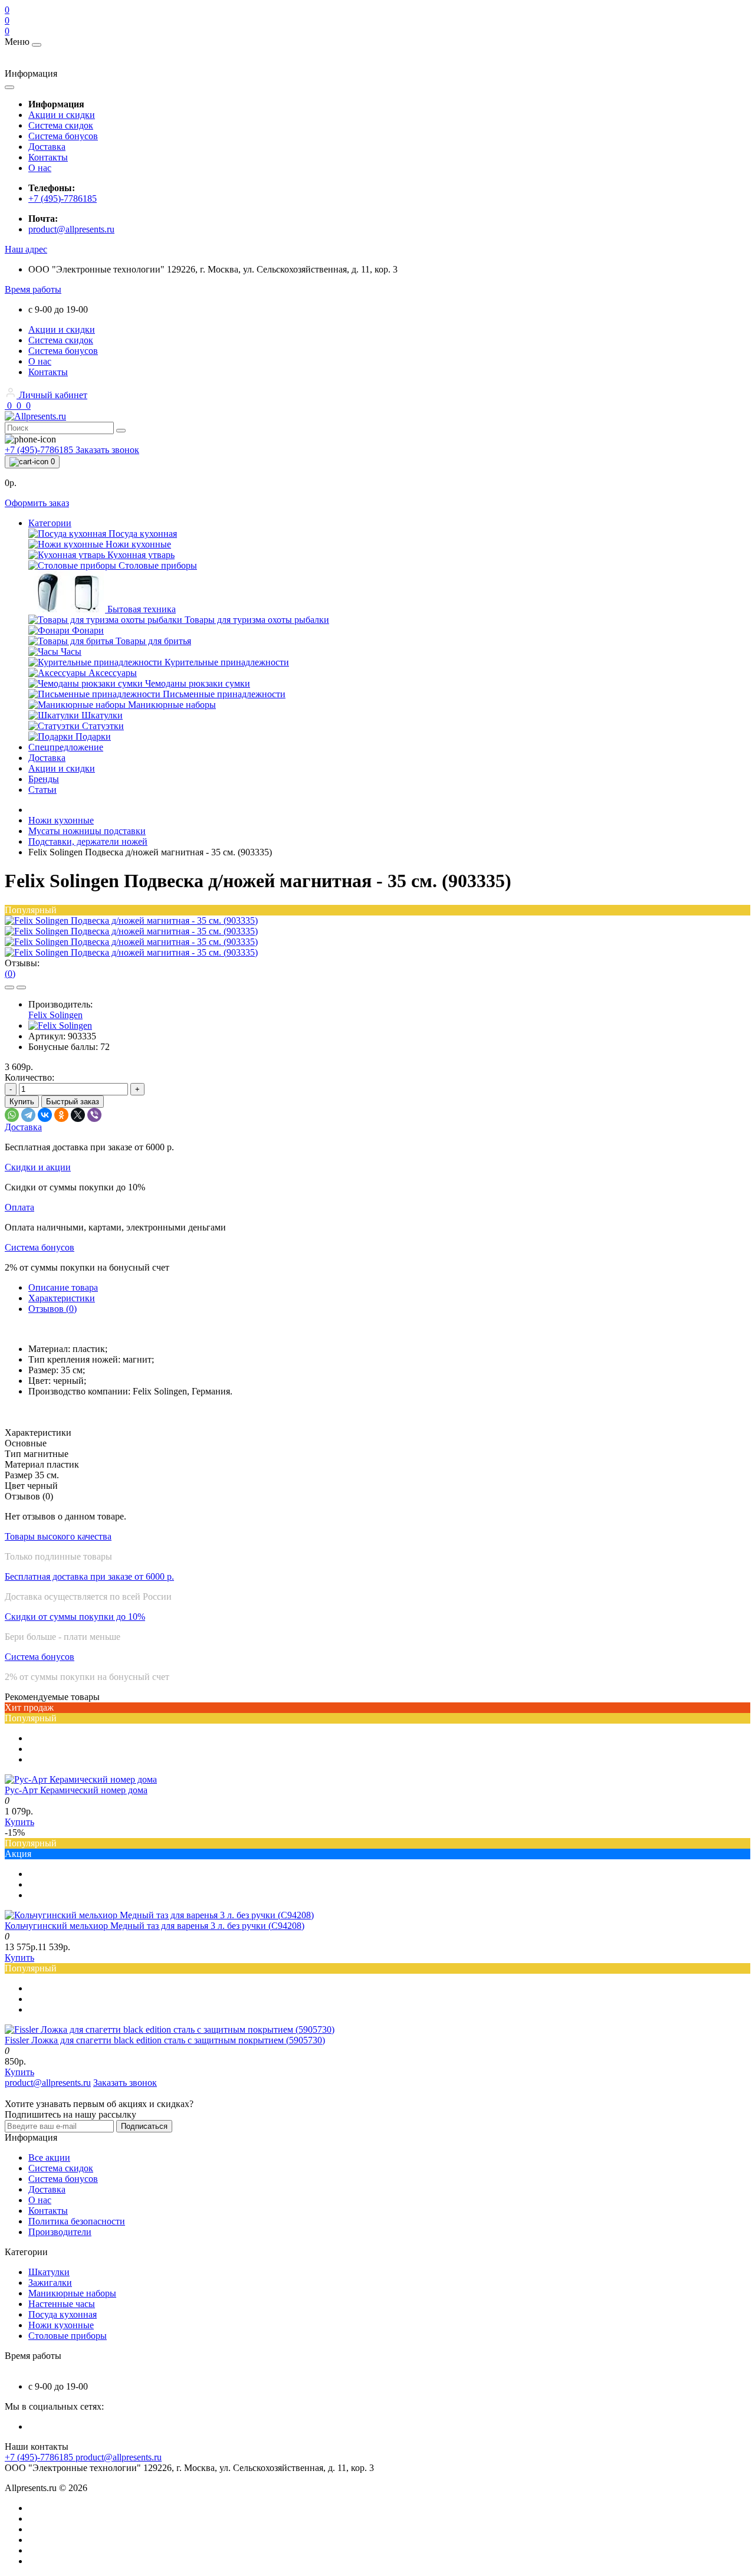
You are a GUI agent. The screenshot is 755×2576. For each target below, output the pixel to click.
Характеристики (62, 1298)
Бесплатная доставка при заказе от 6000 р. (89, 1576)
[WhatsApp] (12, 1115)
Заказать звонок (107, 450)
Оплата (19, 1207)
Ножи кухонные (61, 820)
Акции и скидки (62, 115)
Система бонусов (63, 136)
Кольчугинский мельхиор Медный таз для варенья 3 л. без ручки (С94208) (155, 1926)
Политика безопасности (77, 2221)
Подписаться (144, 2126)
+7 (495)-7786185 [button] (40, 2457)
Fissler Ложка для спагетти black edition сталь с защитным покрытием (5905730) (165, 2040)
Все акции (49, 2157)
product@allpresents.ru (71, 229)
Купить (22, 1102)
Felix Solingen (55, 1015)
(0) (10, 974)
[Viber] (94, 1115)
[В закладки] (9, 987)
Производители (60, 2232)
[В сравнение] (21, 987)
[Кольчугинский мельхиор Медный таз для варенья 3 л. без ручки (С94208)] (159, 1915)
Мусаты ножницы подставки (87, 831)
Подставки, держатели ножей (88, 841)
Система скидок (61, 125)
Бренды (44, 779)
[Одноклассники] (61, 1115)
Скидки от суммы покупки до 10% (75, 1617)
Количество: (29, 1077)
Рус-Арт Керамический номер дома (76, 1790)
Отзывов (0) (52, 1309)
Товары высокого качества (58, 1536)
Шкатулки (49, 2272)
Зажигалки (50, 2283)
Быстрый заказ (73, 1102)
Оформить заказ (37, 503)
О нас (40, 168)
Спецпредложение (66, 747)
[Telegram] (28, 1115)
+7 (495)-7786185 (63, 198)
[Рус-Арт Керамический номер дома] (81, 1779)
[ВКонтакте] (45, 1115)
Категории (50, 523)
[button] (26, 249)
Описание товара (63, 1287)
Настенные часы (62, 2304)
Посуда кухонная (63, 2314)
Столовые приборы (68, 2336)
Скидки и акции (38, 1167)
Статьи (42, 790)
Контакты (48, 157)
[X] (78, 1115)
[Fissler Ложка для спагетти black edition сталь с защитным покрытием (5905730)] (170, 2029)
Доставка (47, 147)
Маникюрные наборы (72, 2293)
